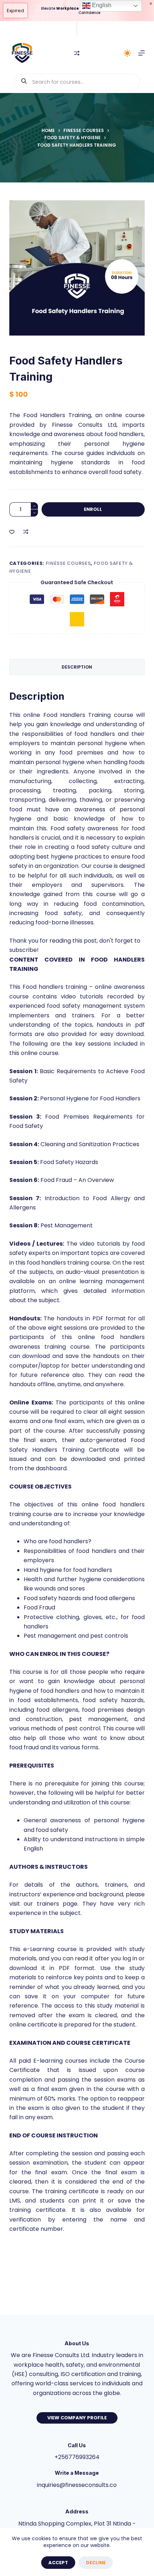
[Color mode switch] (127, 53)
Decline (96, 2563)
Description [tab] (77, 667)
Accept (58, 2563)
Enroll (93, 509)
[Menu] (141, 53)
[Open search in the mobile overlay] (77, 82)
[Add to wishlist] (12, 532)
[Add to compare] (26, 532)
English (101, 5)
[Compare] (77, 53)
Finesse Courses (68, 563)
